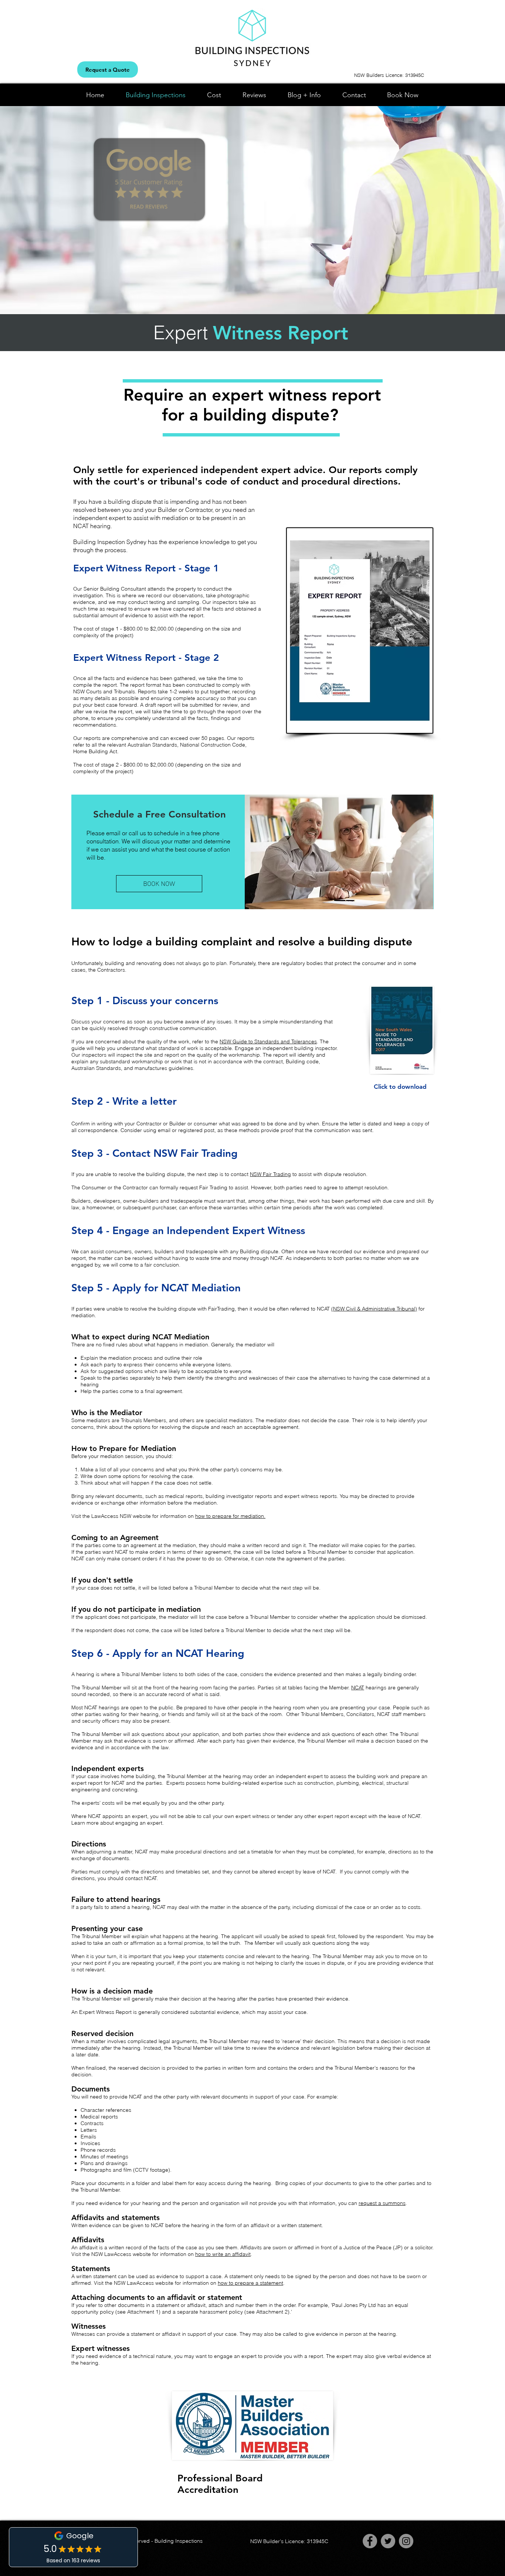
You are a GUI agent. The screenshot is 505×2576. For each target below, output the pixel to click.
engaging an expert (139, 1823)
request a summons (382, 2203)
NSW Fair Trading (270, 1174)
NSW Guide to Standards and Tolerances (268, 1041)
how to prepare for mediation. (230, 1516)
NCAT (358, 1688)
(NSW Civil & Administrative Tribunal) (374, 1309)
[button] (159, 815)
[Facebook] (370, 2541)
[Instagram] (406, 2541)
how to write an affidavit (223, 2254)
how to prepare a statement (250, 2283)
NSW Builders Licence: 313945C (389, 75)
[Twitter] (388, 2541)
